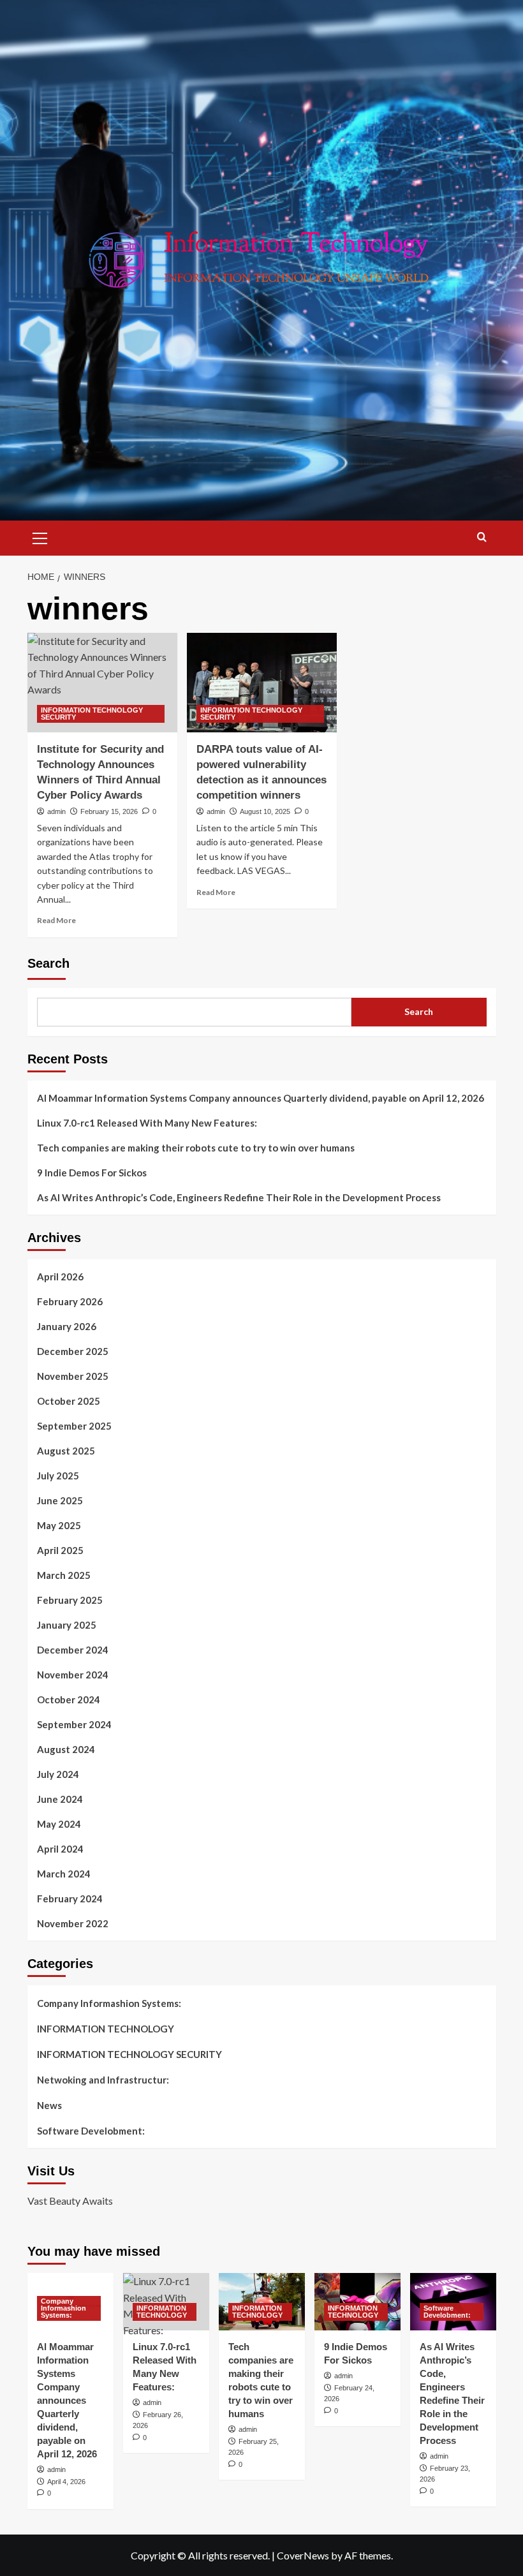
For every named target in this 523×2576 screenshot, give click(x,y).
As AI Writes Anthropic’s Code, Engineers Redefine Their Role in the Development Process (239, 1197)
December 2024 (73, 1650)
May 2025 (59, 1525)
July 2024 (58, 1774)
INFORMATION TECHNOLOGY (106, 2029)
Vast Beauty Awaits (70, 2201)
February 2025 (70, 1600)
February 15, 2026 (109, 811)
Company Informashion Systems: (109, 2003)
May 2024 (59, 1824)
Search (48, 963)
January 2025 (67, 1625)
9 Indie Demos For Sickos (92, 1173)
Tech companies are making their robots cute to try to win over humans (196, 1148)
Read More (56, 920)
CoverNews (303, 2555)
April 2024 (60, 1849)
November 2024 (73, 1675)
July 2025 (58, 1476)
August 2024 (66, 1749)
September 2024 (74, 1724)
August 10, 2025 (265, 811)
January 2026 (67, 1326)
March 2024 (64, 1874)
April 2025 (60, 1550)
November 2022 (73, 1923)
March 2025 (64, 1575)
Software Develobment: (91, 2131)
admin (56, 811)
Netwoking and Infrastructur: (103, 2080)
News (49, 2105)
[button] (40, 537)
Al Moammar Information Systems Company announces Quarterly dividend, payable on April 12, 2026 (261, 1098)
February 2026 (70, 1301)
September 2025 (74, 1426)
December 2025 (73, 1351)
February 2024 (70, 1899)
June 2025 (60, 1500)
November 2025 (73, 1376)
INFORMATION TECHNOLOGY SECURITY (92, 714)
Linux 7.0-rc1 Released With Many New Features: (147, 1123)
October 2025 (69, 1401)
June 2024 (60, 1799)
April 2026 (60, 1277)
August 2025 (66, 1451)
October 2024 (69, 1699)
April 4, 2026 (66, 2482)
